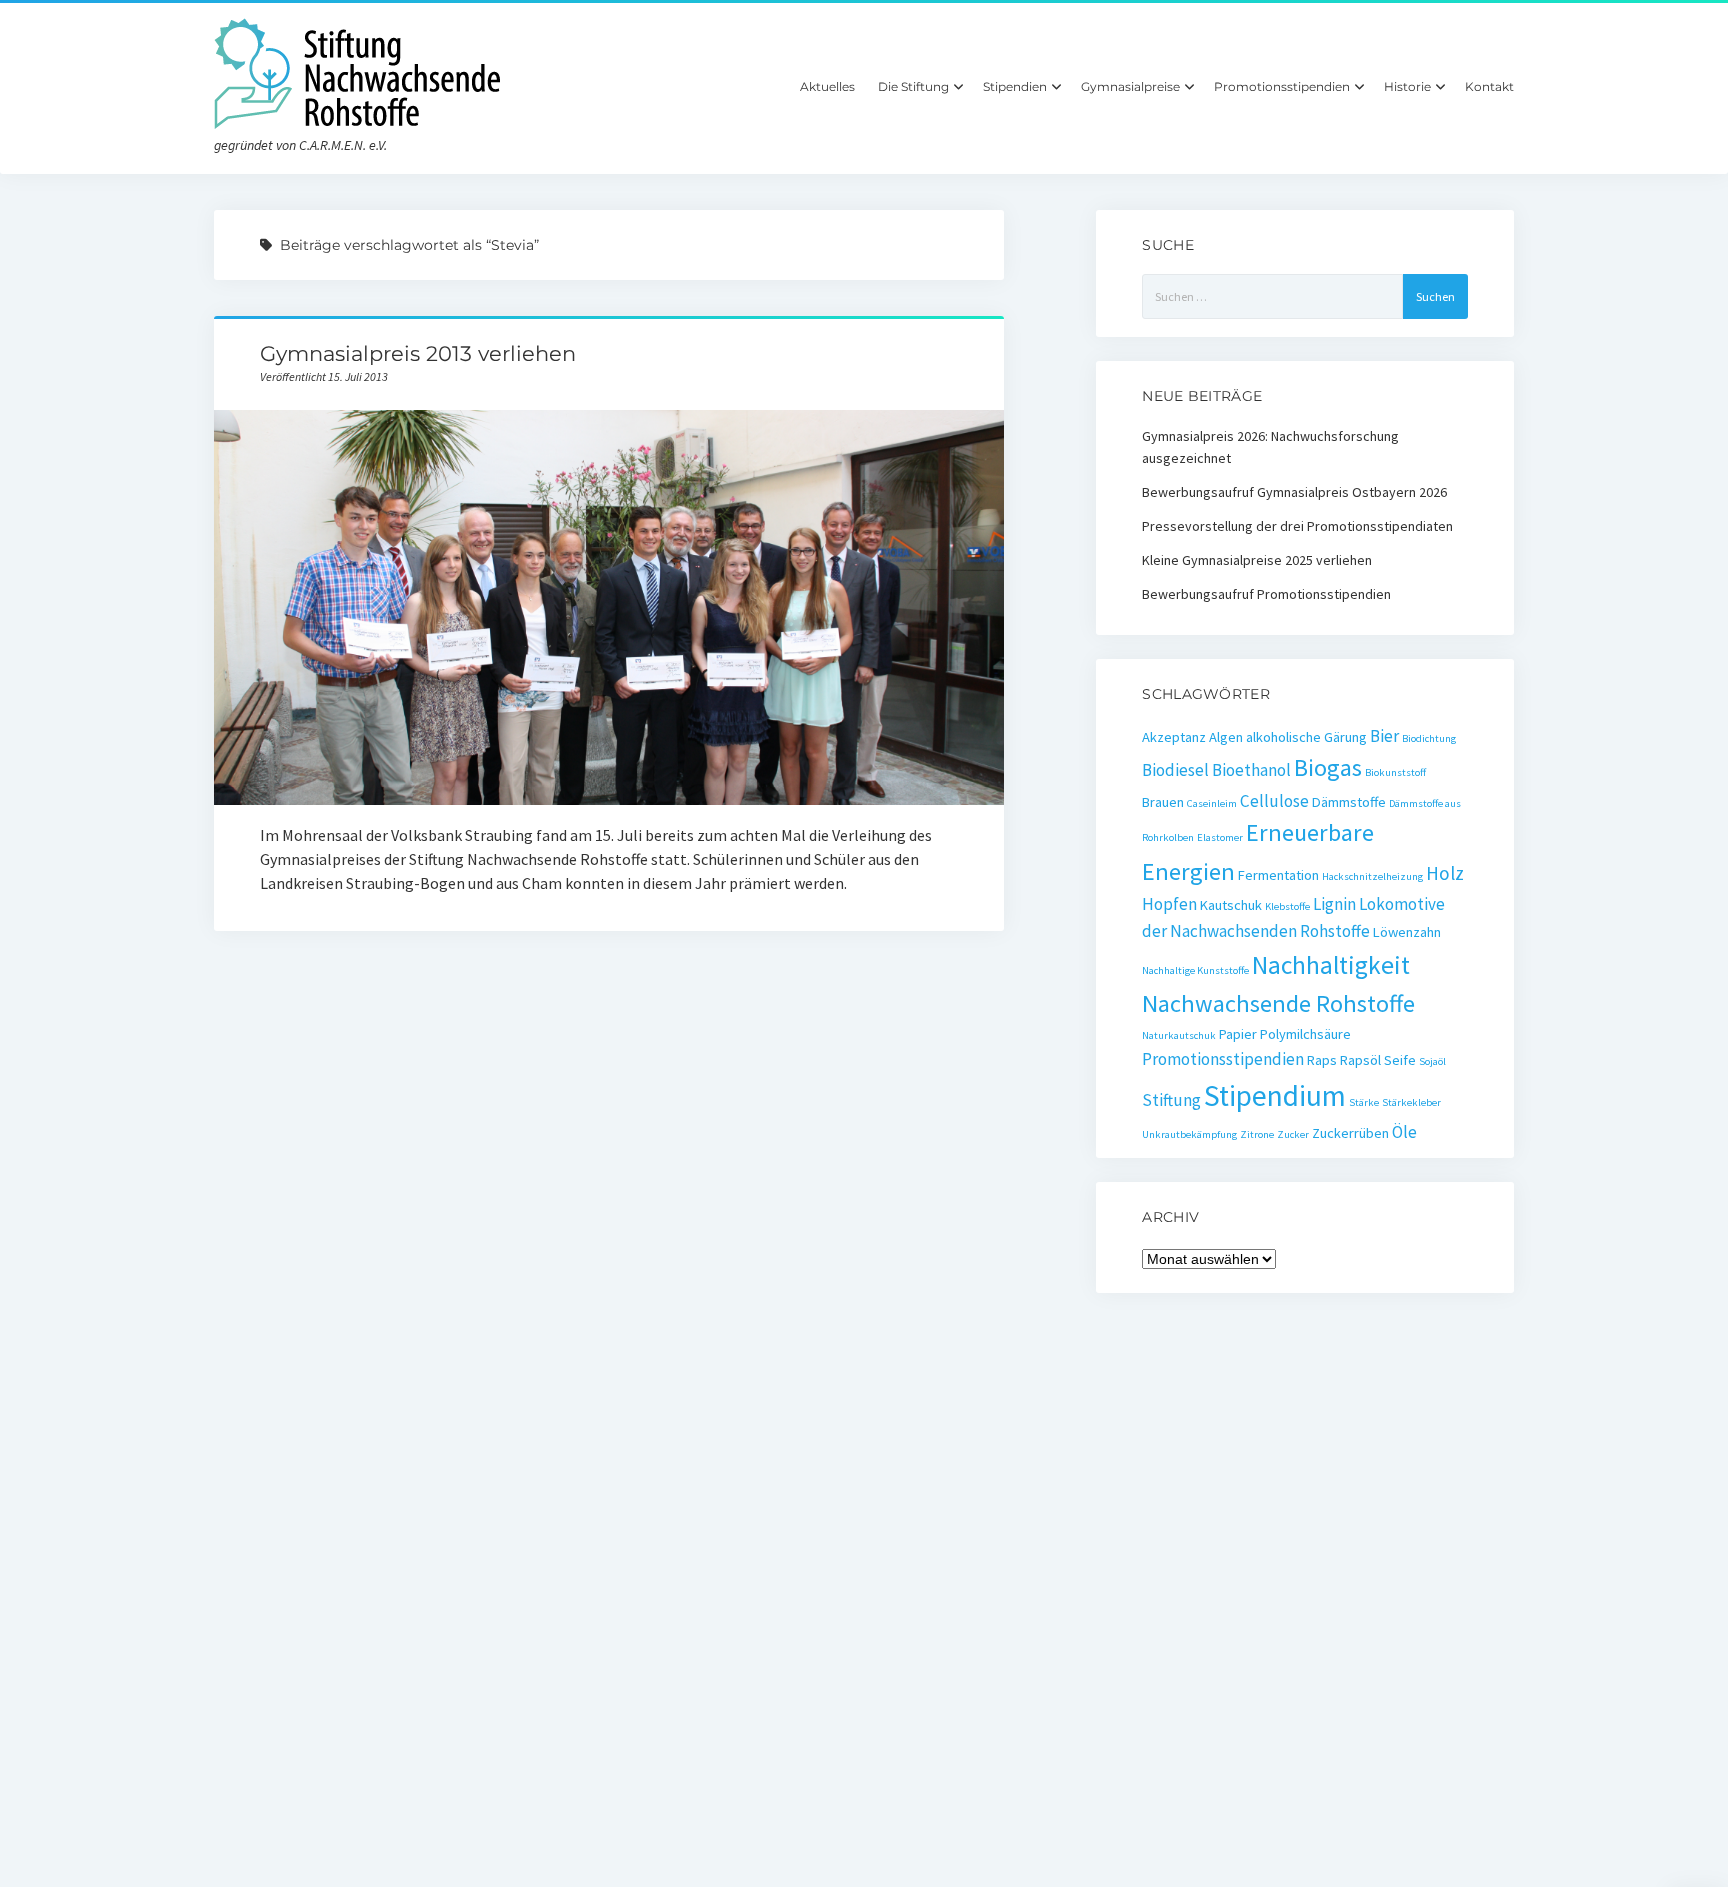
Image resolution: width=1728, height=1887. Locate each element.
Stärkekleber (1411, 1102)
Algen (1226, 737)
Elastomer (1220, 837)
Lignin (1334, 904)
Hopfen (1169, 904)
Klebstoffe (1287, 906)
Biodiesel (1175, 770)
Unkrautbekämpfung (1189, 1134)
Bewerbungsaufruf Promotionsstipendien (1266, 594)
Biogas (1328, 767)
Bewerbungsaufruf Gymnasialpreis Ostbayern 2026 (1294, 492)
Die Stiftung (913, 86)
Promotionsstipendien (1282, 86)
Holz (1445, 873)
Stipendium (1275, 1095)
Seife (1400, 1060)
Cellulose (1274, 801)
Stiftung (1171, 1100)
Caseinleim (1212, 803)
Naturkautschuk (1179, 1035)
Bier (1384, 736)
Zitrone (1257, 1134)
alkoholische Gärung (1306, 737)
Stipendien (1015, 86)
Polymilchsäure (1305, 1034)
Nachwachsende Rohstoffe (1278, 1003)
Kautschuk (1231, 905)
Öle (1404, 1132)
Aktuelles (827, 86)
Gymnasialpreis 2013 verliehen (418, 353)
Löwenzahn (1407, 932)
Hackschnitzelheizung (1372, 876)
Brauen (1163, 802)
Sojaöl (1432, 1061)
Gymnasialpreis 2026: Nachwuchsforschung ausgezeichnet (1270, 447)
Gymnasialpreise (1130, 86)
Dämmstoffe (1349, 802)
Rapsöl (1360, 1060)
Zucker (1293, 1134)
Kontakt (1489, 86)
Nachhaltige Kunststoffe (1195, 970)
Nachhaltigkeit (1331, 965)
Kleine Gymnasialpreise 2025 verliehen (1257, 560)
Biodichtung (1429, 738)
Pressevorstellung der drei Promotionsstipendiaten (1297, 526)
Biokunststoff (1395, 772)
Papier (1238, 1034)
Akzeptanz (1174, 737)
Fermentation (1278, 875)
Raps (1322, 1060)
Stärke (1364, 1102)
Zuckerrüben (1350, 1133)
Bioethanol (1251, 770)
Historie (1407, 86)
